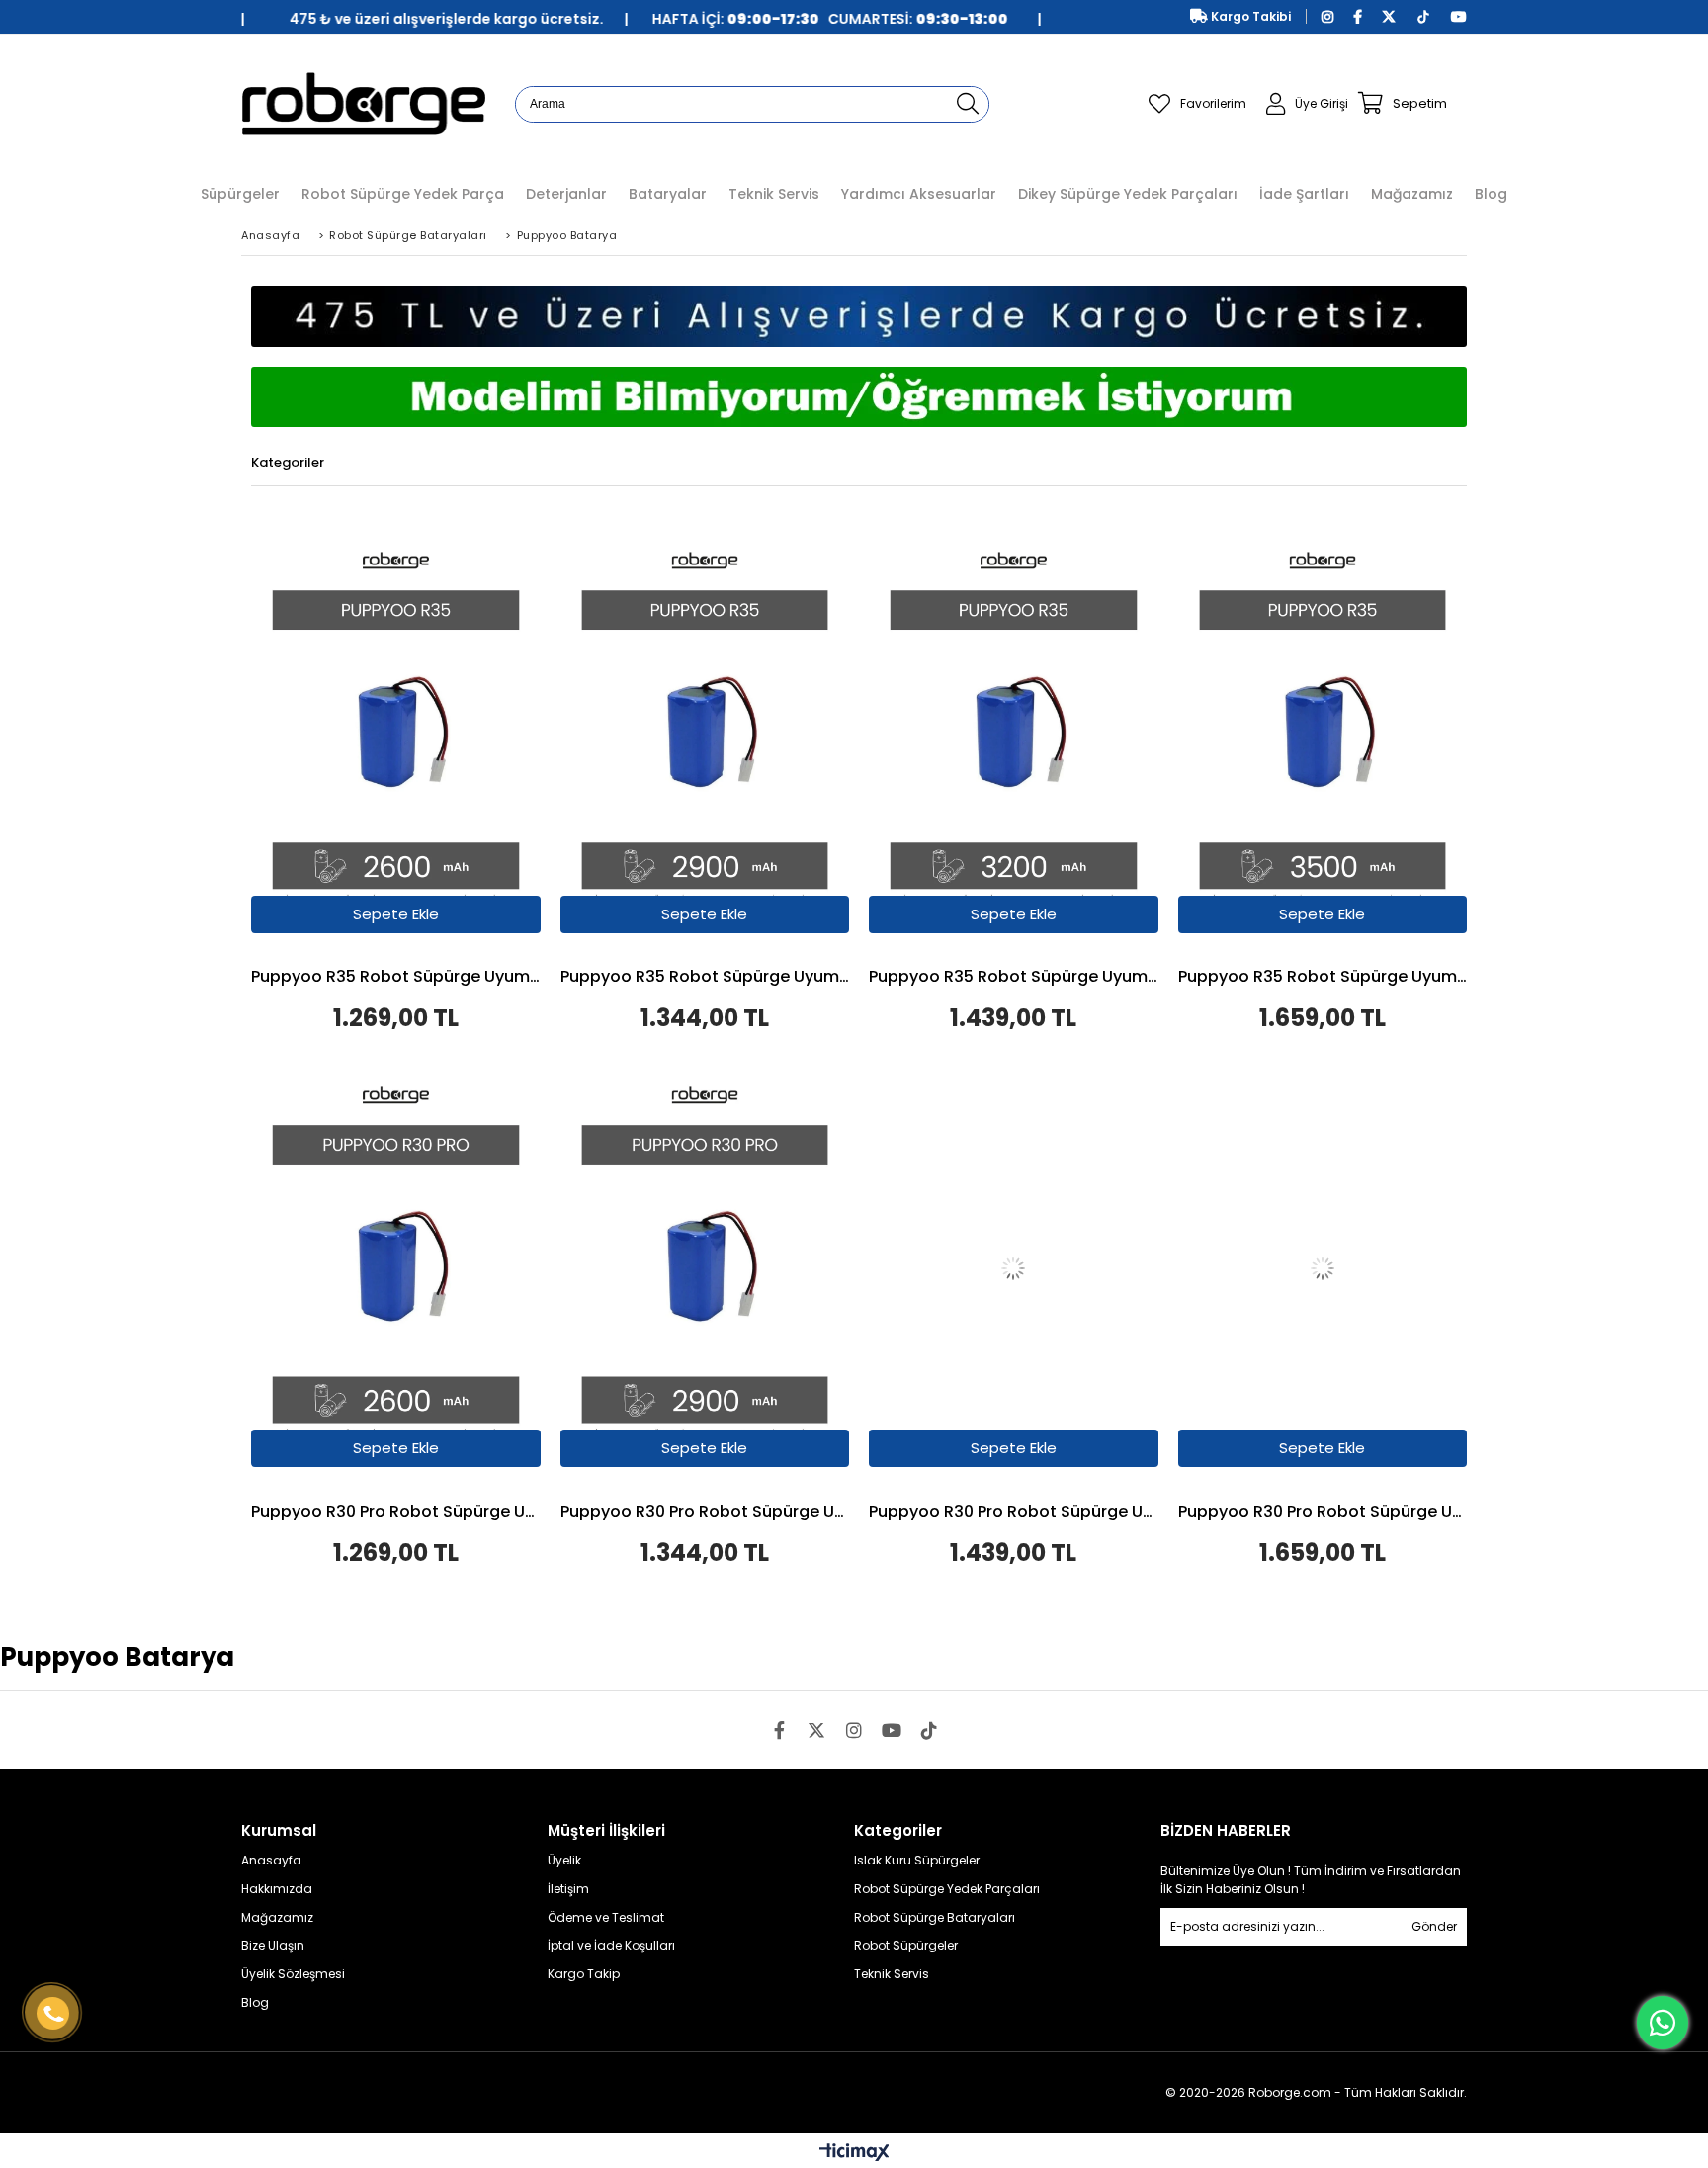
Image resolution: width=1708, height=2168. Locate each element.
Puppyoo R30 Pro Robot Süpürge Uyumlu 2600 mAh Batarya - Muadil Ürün (396, 1513)
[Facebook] (779, 1730)
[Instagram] (854, 1730)
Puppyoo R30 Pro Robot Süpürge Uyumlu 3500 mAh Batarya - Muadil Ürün (1323, 1513)
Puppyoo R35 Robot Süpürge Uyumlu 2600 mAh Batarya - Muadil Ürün (396, 978)
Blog (255, 2003)
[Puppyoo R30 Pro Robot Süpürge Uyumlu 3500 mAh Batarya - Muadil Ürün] (1323, 1269)
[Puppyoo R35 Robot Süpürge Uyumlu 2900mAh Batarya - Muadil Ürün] (705, 735)
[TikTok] (929, 1730)
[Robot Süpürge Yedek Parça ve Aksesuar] (363, 103)
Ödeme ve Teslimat (606, 1918)
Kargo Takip (584, 1974)
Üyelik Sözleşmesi (293, 1974)
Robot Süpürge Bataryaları (935, 1918)
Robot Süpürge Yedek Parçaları (947, 1889)
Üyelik (564, 1861)
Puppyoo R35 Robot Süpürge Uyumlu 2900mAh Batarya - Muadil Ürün (705, 978)
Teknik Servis (892, 1974)
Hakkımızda (277, 1889)
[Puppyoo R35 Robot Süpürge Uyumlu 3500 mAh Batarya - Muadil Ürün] (1323, 735)
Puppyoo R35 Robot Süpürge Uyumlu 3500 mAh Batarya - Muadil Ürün (1323, 978)
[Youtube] (892, 1730)
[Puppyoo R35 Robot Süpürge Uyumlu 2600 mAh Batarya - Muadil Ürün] (396, 735)
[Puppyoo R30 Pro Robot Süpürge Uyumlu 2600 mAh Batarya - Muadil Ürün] (396, 1269)
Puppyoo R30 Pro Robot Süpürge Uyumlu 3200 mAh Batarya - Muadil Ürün (1014, 1513)
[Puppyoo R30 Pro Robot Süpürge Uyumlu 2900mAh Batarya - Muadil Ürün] (705, 1269)
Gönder (1434, 1926)
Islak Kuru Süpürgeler (917, 1861)
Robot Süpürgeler (906, 1946)
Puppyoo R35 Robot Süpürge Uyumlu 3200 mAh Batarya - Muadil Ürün (1014, 978)
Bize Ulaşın (273, 1946)
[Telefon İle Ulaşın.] (53, 2014)
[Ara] (968, 104)
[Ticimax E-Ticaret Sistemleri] (854, 2153)
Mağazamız (277, 1918)
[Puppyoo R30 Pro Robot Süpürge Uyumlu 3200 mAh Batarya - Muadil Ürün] (1014, 1269)
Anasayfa (271, 1861)
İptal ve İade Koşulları (611, 1946)
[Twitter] (816, 1730)
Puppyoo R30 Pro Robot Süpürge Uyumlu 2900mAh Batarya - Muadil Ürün (705, 1513)
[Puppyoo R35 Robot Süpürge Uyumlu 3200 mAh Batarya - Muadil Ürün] (1014, 735)
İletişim (568, 1889)
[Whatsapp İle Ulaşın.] (1663, 2023)
